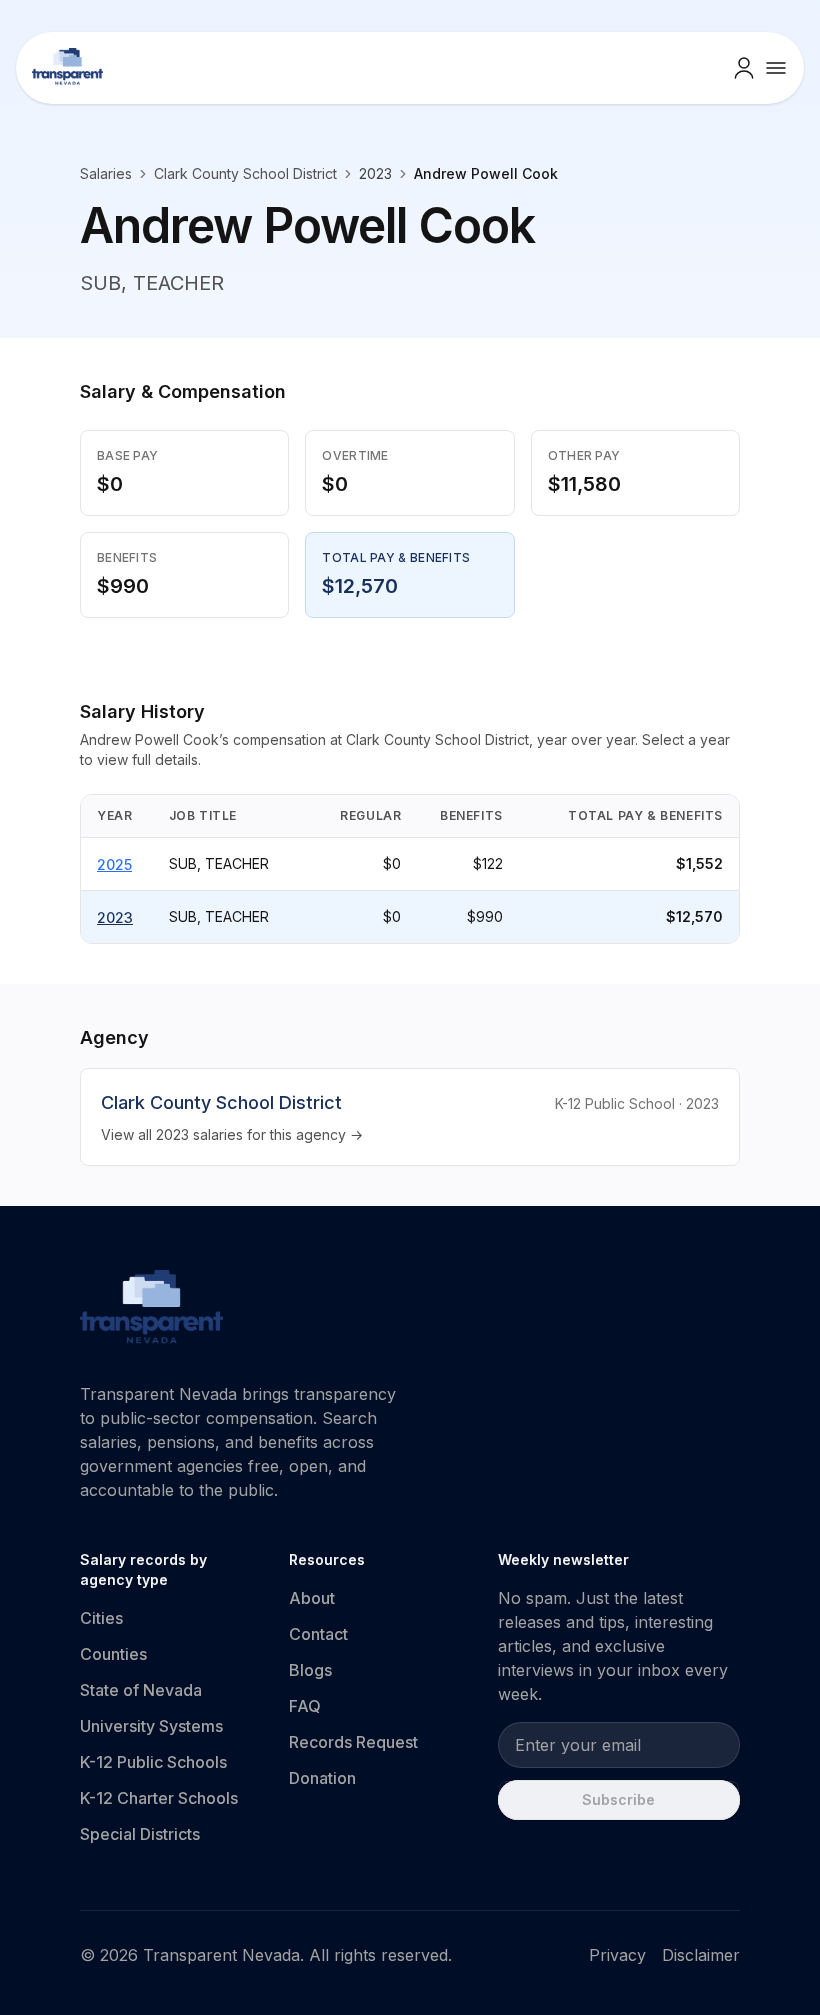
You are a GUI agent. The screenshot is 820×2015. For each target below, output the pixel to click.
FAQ (305, 1706)
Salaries (106, 173)
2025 (114, 864)
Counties (113, 1654)
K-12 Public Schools (153, 1762)
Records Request (353, 1742)
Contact (318, 1634)
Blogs (310, 1670)
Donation (322, 1778)
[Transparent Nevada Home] (151, 1310)
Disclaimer (701, 1955)
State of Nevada (141, 1690)
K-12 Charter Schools (159, 1798)
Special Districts (140, 1834)
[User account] (744, 68)
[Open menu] (776, 68)
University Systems (151, 1726)
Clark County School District (245, 173)
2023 (115, 917)
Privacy (617, 1955)
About (312, 1598)
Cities (101, 1618)
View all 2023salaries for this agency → (232, 1134)
